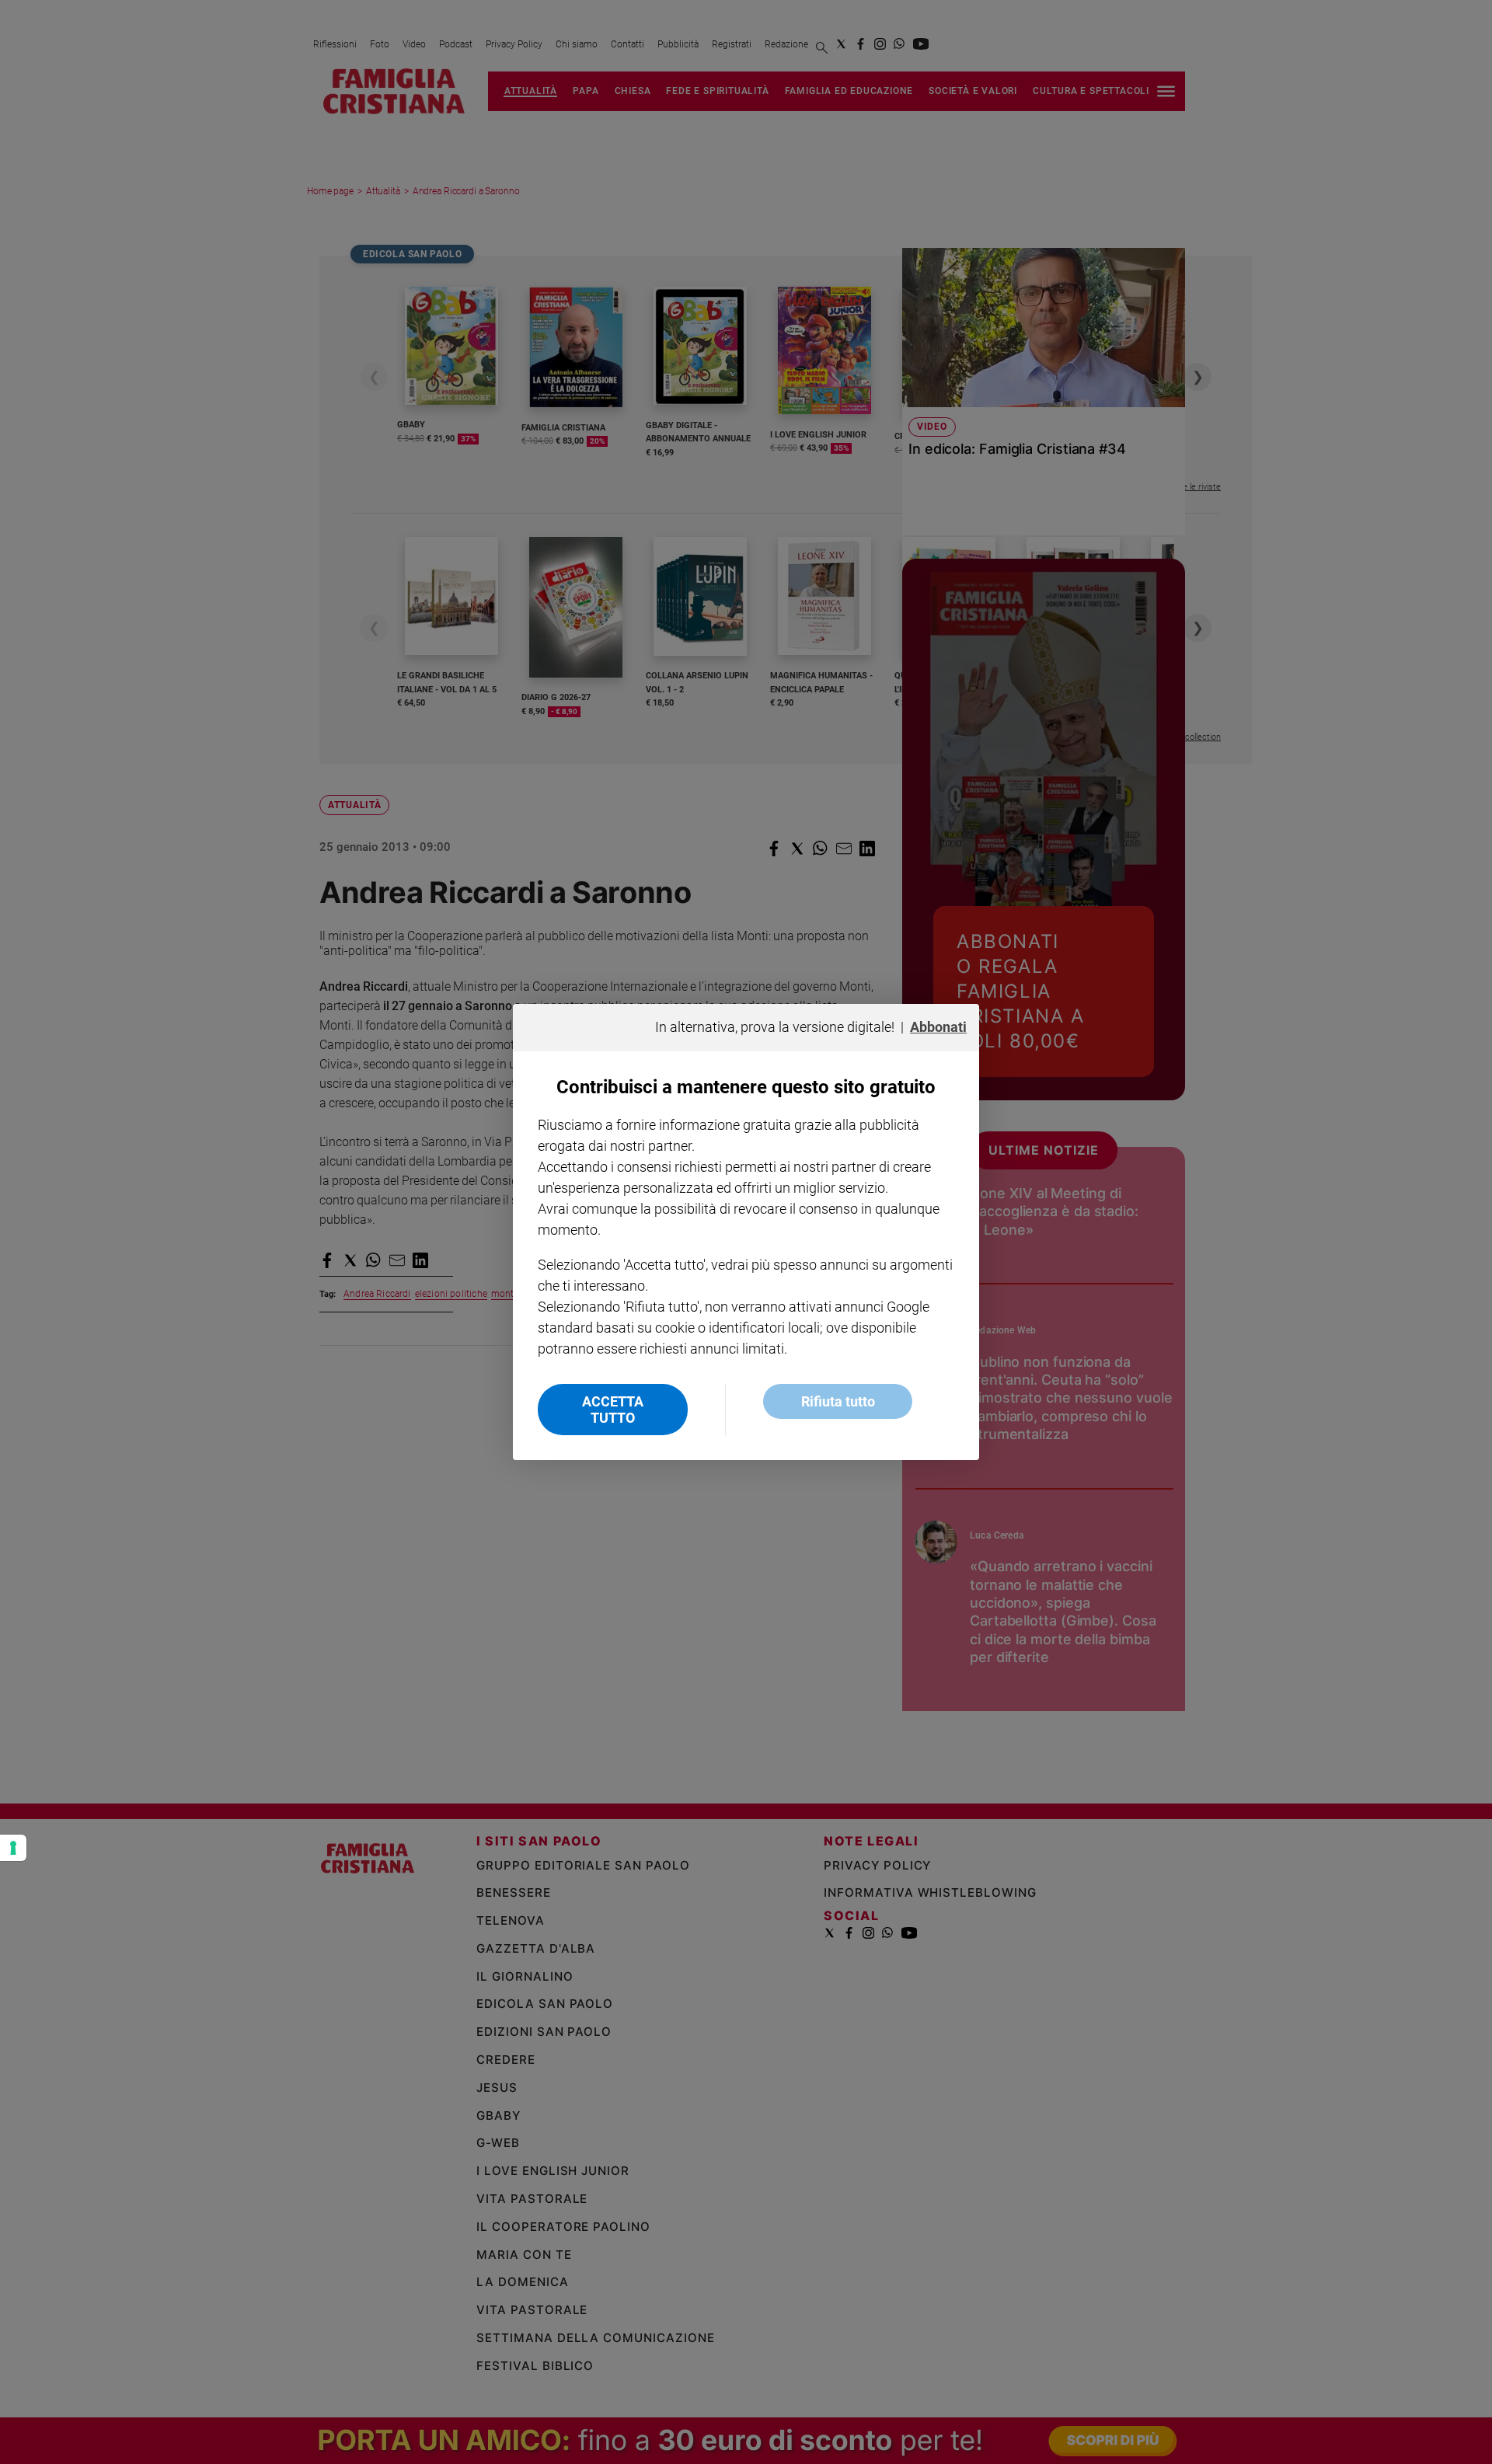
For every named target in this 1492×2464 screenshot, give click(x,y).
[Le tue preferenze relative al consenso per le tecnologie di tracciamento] (13, 1848)
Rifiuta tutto (838, 1401)
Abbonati (938, 1027)
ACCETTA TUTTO (613, 1410)
